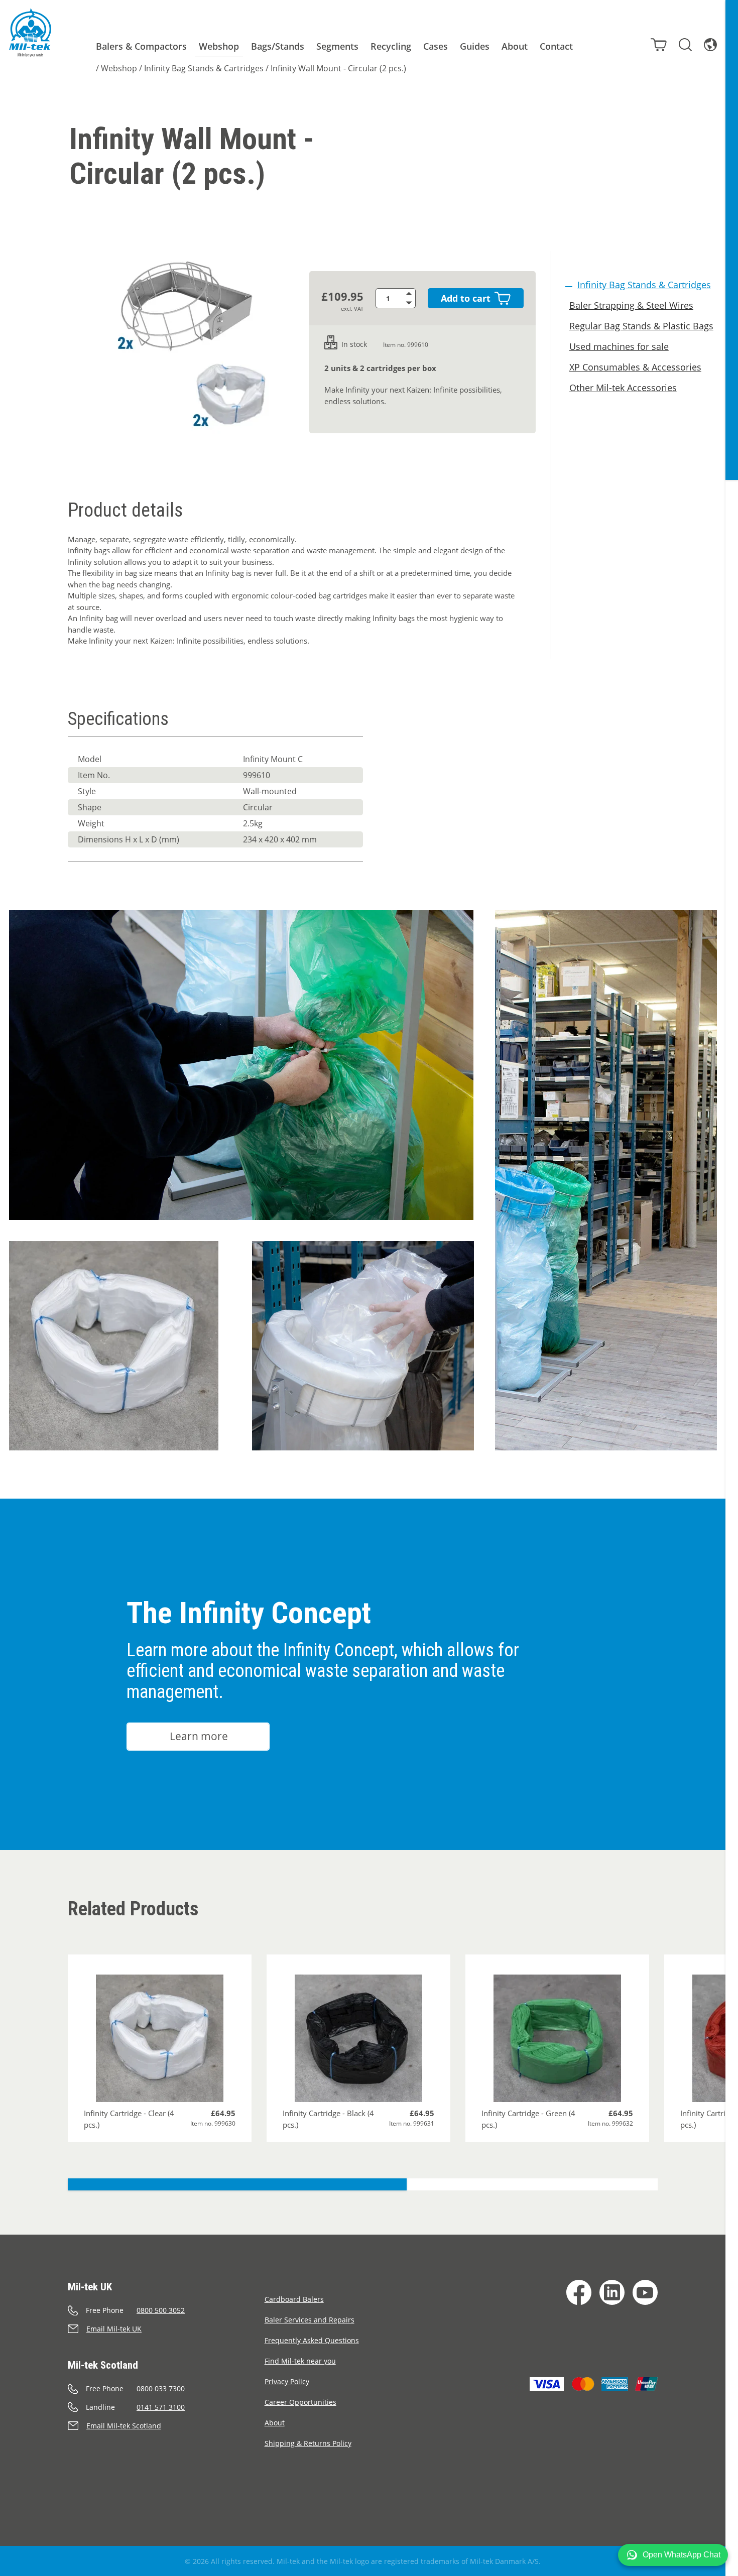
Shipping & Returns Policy (308, 2443)
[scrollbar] (732, 1288)
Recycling (391, 46)
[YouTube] (645, 2292)
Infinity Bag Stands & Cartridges (204, 68)
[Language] (710, 45)
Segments (337, 46)
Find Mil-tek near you (300, 2361)
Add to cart (466, 298)
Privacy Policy (287, 2381)
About (515, 46)
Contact (556, 46)
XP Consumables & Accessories (635, 367)
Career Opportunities (300, 2402)
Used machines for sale (619, 346)
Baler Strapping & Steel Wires (631, 305)
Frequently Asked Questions (312, 2340)
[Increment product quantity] (411, 293)
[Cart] (659, 45)
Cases (436, 46)
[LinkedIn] (612, 2292)
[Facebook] (579, 2292)
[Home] (30, 33)
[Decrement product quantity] (411, 303)
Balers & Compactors (141, 46)
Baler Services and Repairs (310, 2320)
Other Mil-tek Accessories (623, 388)
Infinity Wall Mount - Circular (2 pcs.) (338, 68)
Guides (475, 46)
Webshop (219, 46)
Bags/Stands (278, 46)
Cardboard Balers (294, 2299)
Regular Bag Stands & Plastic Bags (641, 326)
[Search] (685, 45)
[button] (673, 2555)
